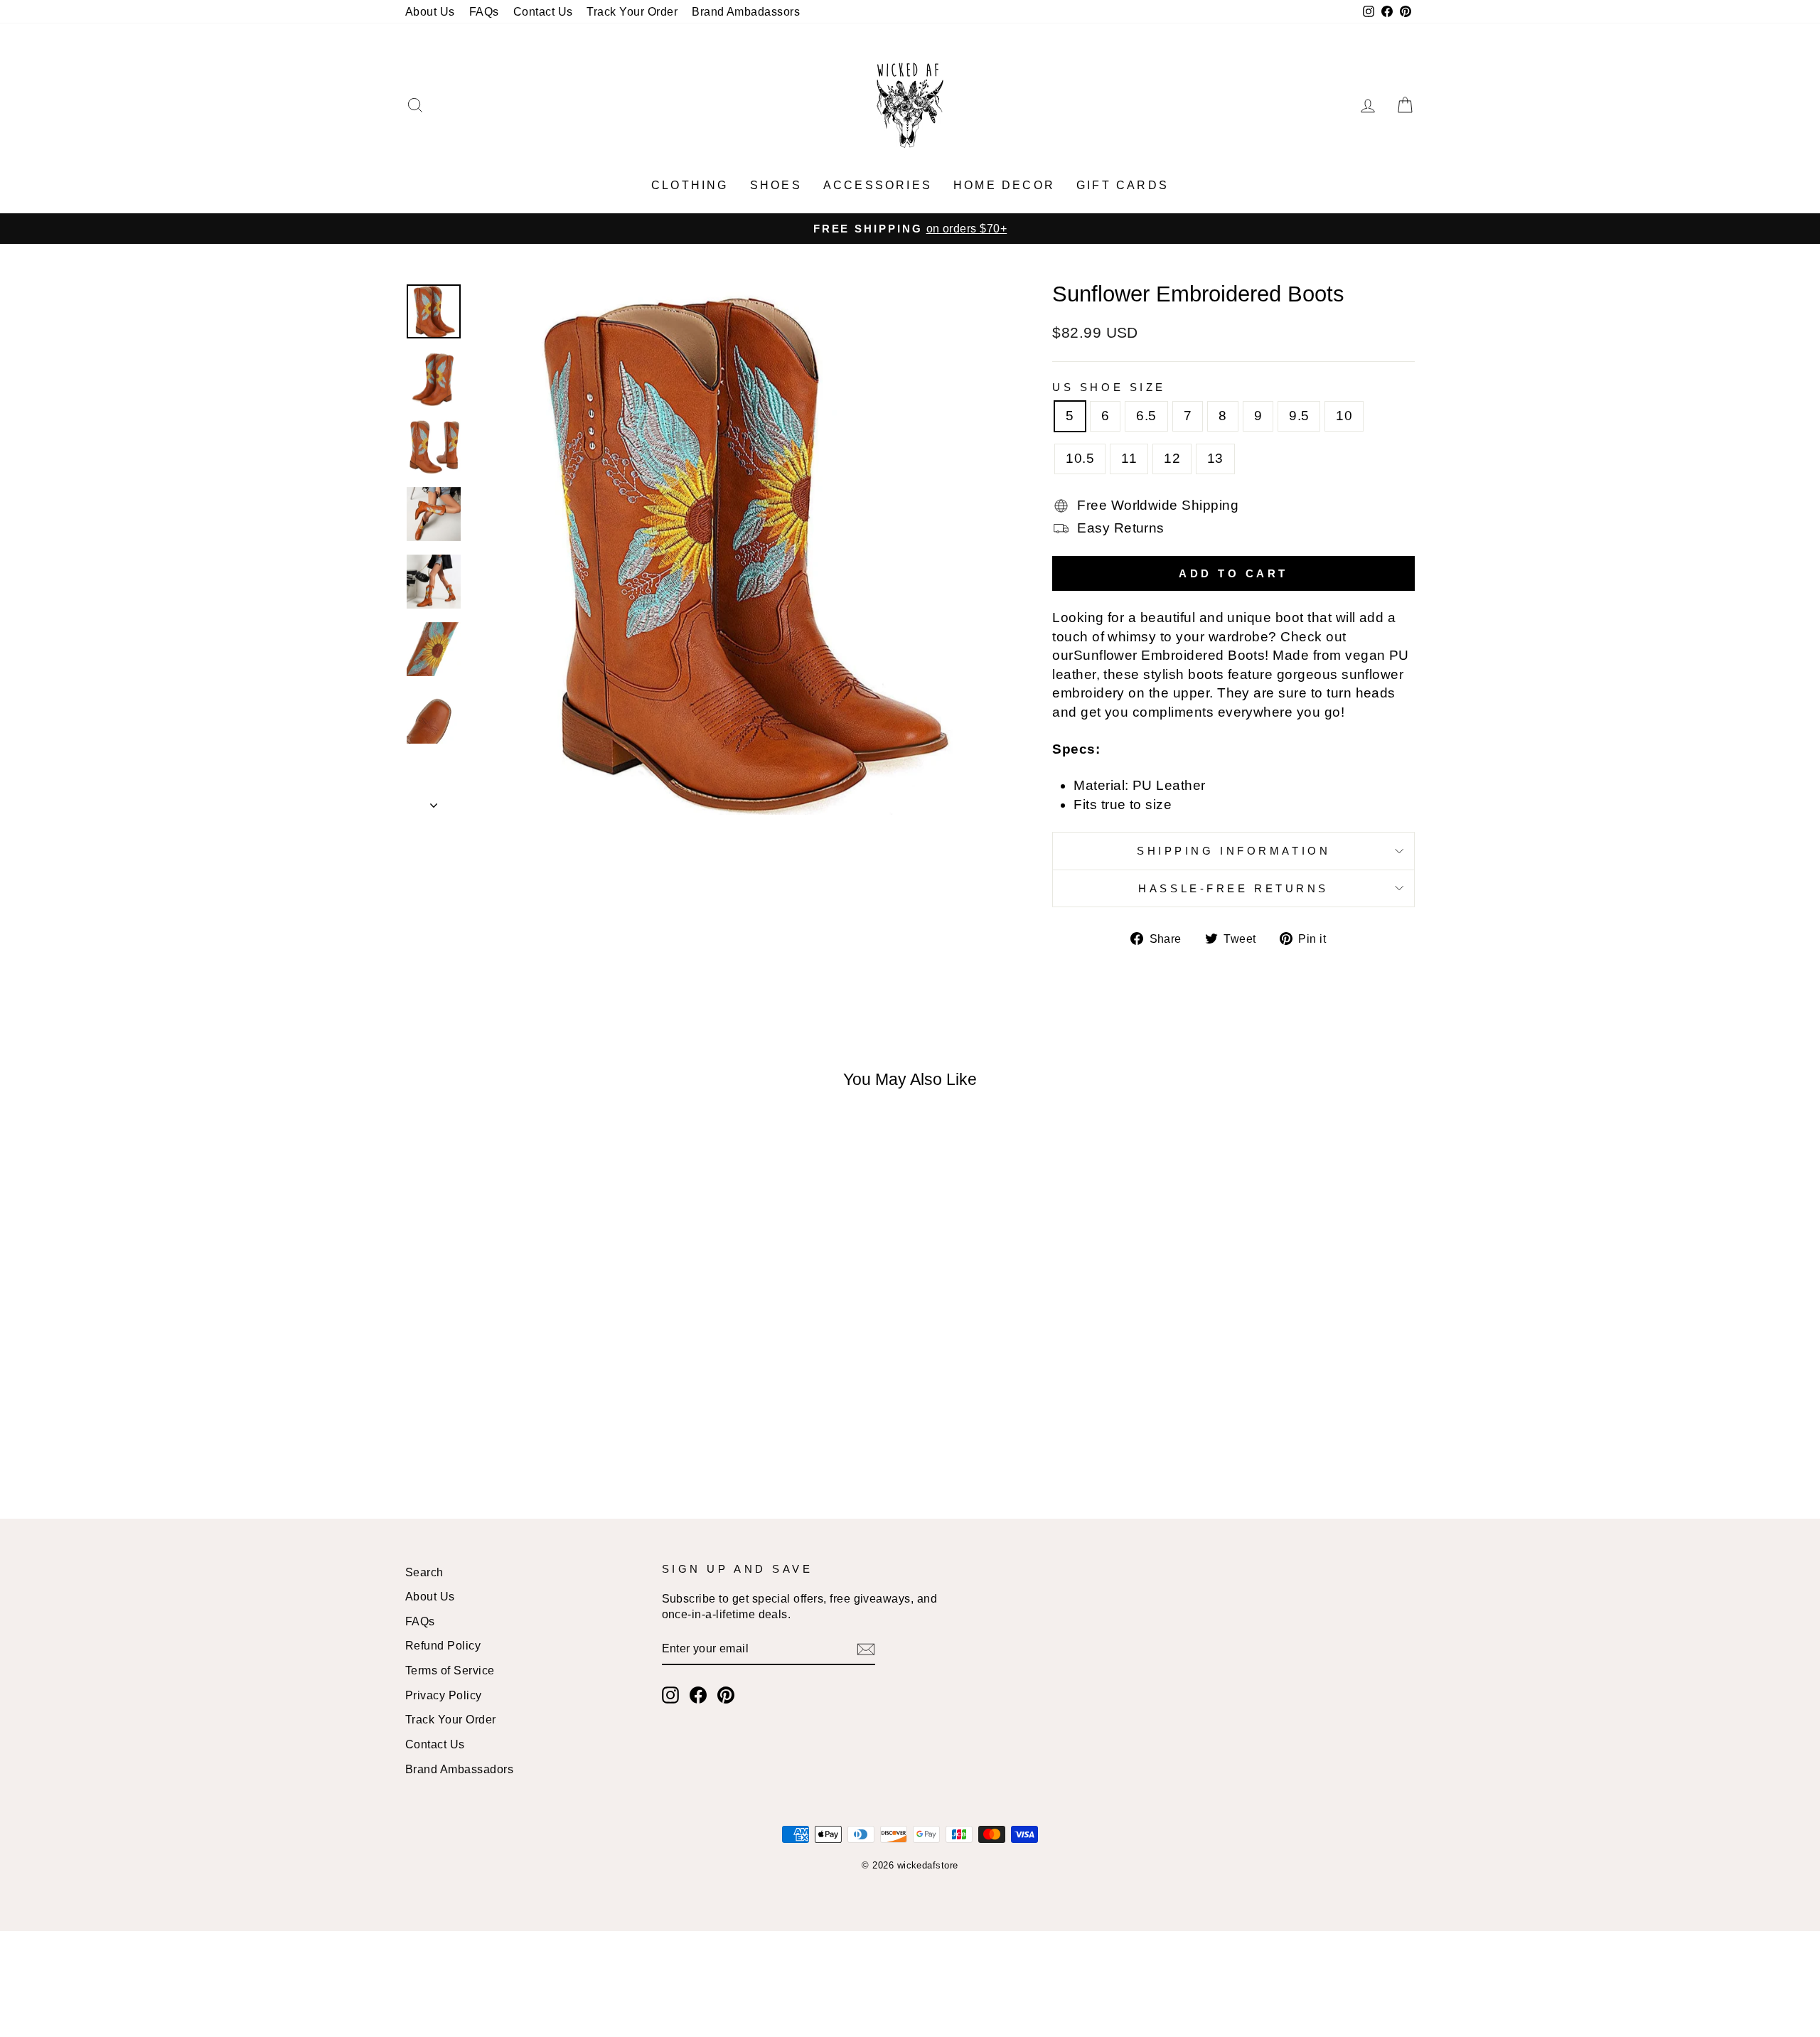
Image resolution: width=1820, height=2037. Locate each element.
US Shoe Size (1109, 387)
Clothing (690, 185)
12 (1172, 458)
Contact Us (543, 11)
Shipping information (1233, 851)
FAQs (484, 11)
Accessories (878, 185)
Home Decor (1004, 185)
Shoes (776, 185)
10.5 (1080, 458)
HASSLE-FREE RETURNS (1233, 888)
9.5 (1299, 416)
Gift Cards (1123, 185)
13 (1215, 458)
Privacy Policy (444, 1695)
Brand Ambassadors (459, 1769)
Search (424, 1572)
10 (1344, 416)
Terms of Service (450, 1670)
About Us (430, 11)
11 (1129, 458)
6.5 (1146, 416)
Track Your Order (632, 11)
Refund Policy (443, 1645)
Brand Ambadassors (746, 11)
